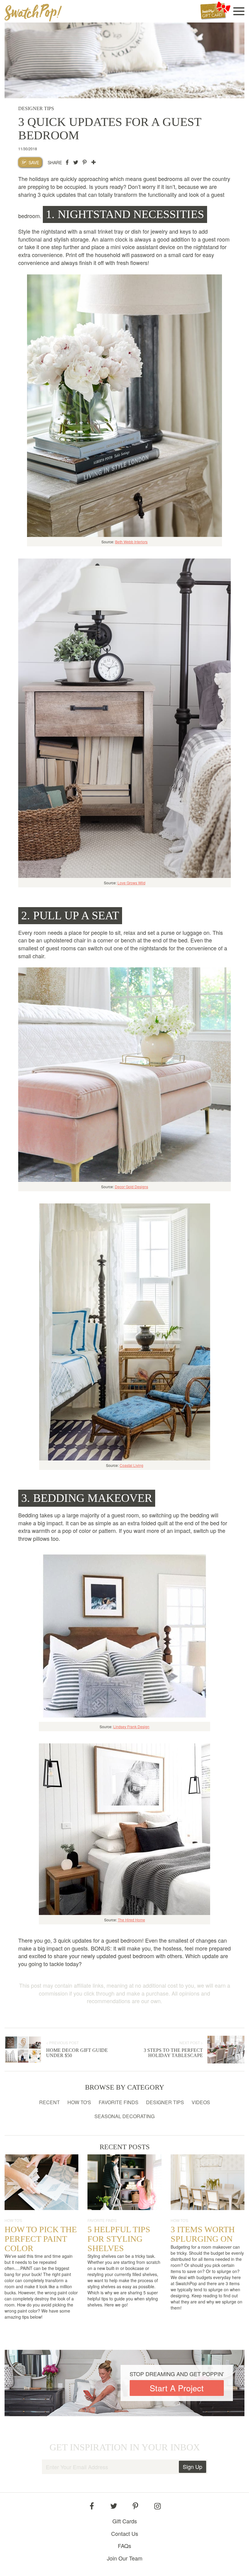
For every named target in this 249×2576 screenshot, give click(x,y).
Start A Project (177, 2388)
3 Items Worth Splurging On (203, 2234)
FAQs (124, 2546)
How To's (79, 2102)
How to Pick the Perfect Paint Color (41, 2239)
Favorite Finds (119, 2102)
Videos (201, 2102)
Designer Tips (165, 2102)
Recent (49, 2102)
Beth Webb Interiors (131, 542)
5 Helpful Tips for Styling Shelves (119, 2239)
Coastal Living (131, 1465)
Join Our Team (125, 2558)
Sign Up (193, 2466)
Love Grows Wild (131, 883)
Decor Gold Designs (131, 1187)
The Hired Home (131, 1920)
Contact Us (125, 2534)
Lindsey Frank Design (131, 1727)
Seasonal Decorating (124, 2116)
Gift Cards (125, 2521)
